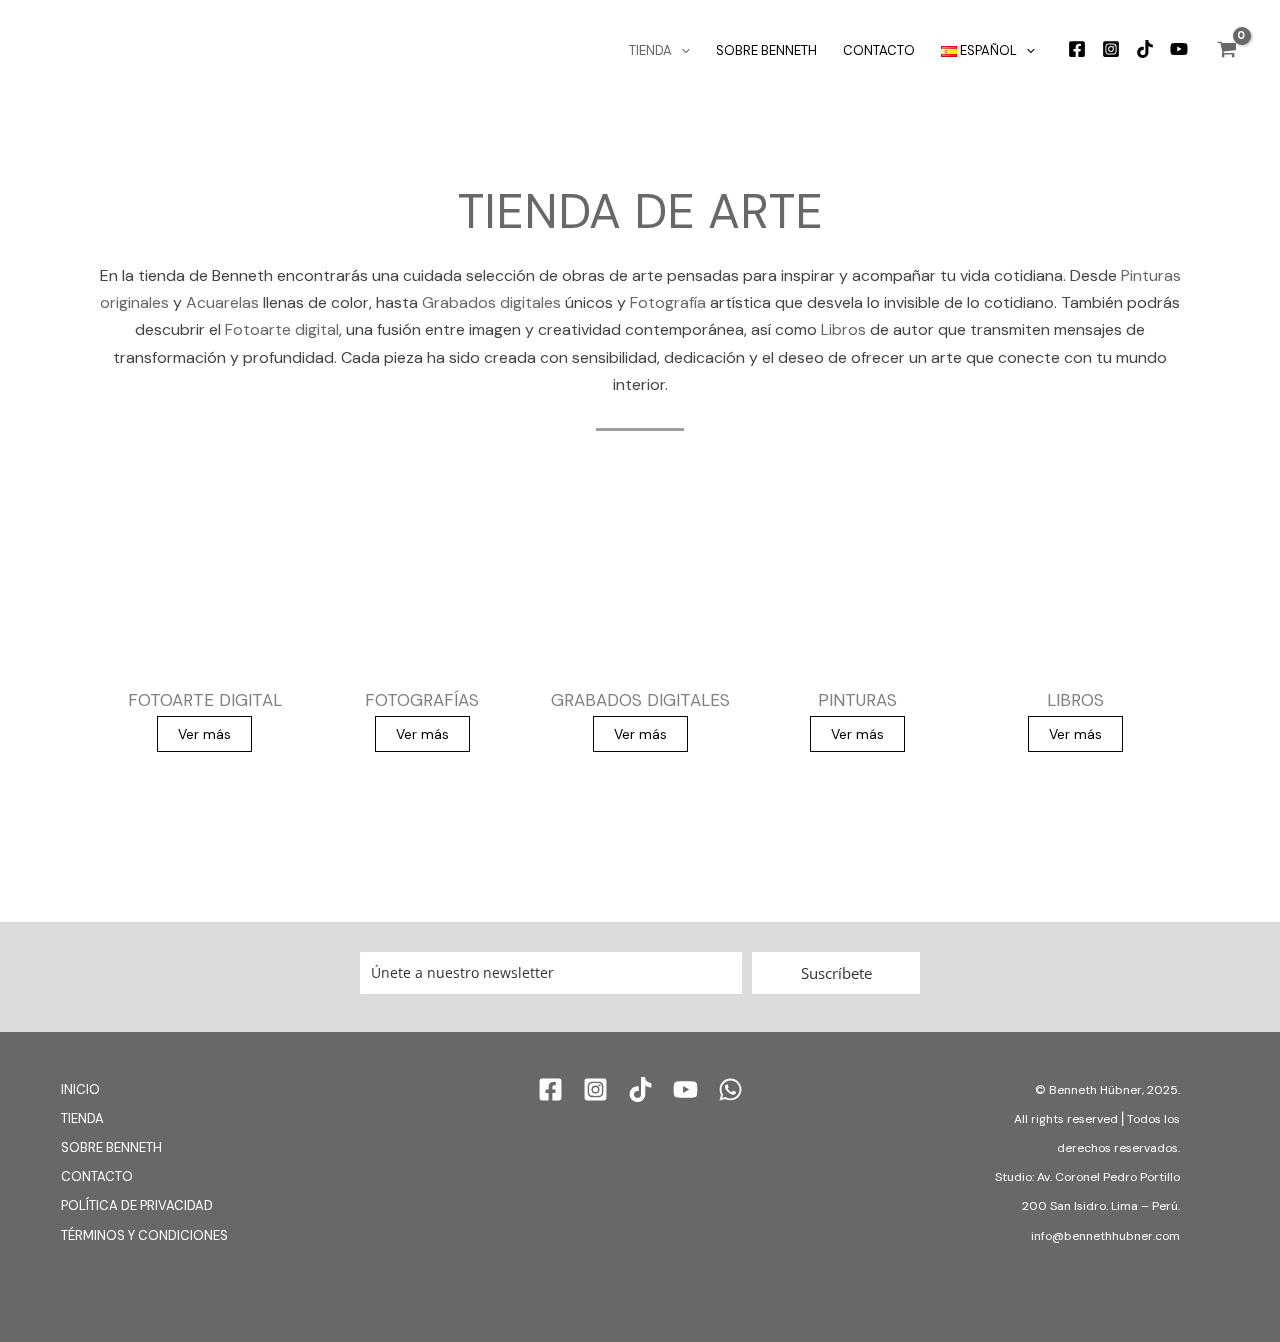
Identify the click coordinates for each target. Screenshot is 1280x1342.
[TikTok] (1145, 49)
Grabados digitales (491, 302)
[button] (681, 51)
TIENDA (650, 50)
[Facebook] (1077, 49)
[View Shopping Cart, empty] (1226, 51)
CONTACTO (879, 50)
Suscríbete (836, 973)
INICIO (80, 1089)
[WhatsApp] (730, 1089)
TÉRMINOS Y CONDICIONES (144, 1235)
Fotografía (668, 302)
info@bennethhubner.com (1105, 1236)
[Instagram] (1111, 49)
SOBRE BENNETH (766, 50)
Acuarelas (222, 302)
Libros (843, 329)
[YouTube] (1179, 49)
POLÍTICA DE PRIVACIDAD (137, 1205)
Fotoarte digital (282, 329)
